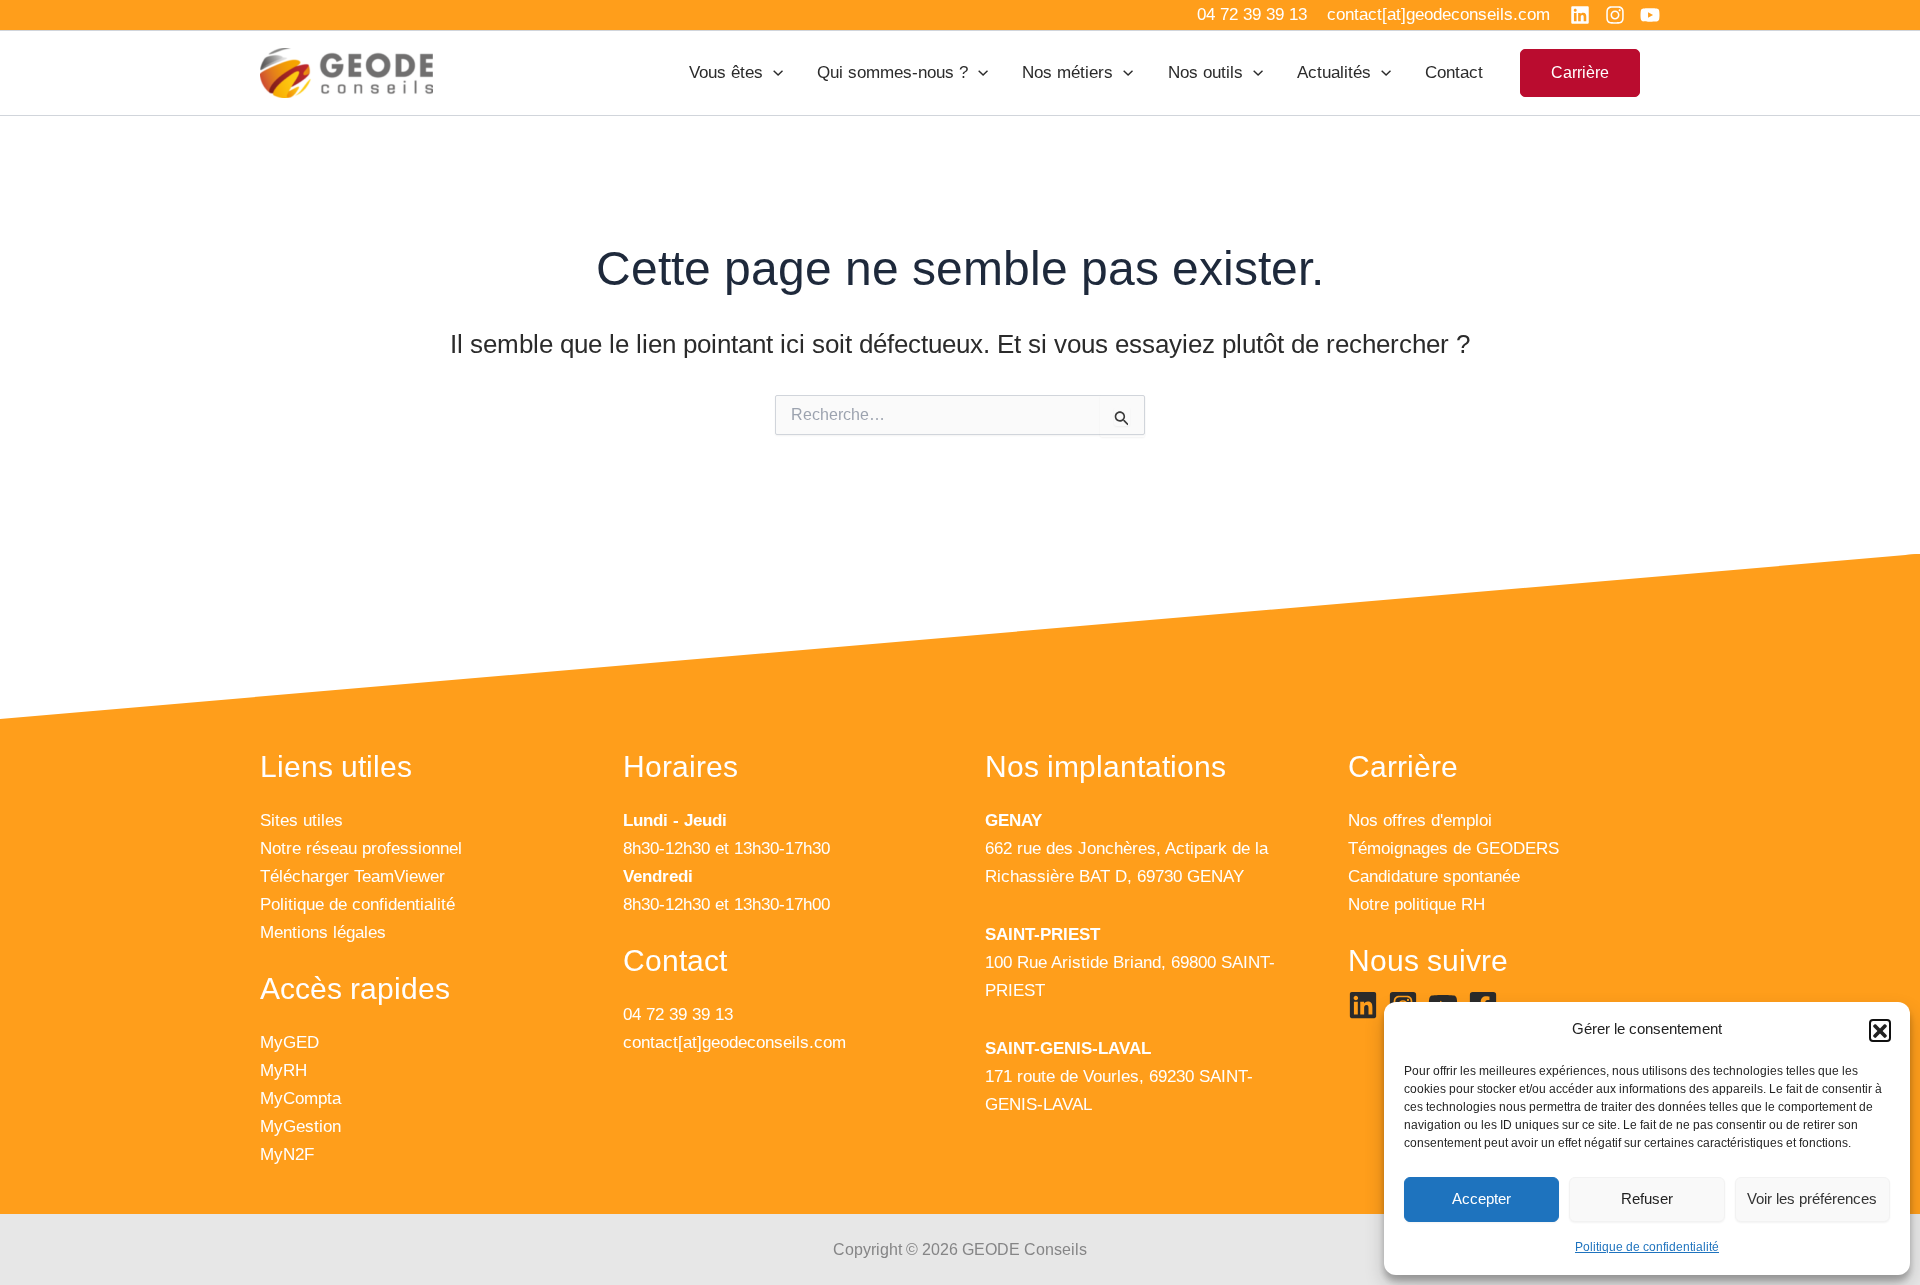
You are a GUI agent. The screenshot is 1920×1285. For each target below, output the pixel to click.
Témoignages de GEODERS (1453, 848)
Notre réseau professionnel (361, 848)
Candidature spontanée (1434, 876)
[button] (1880, 1030)
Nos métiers (1067, 72)
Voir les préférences (1812, 1198)
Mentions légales (323, 932)
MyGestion (300, 1126)
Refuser (1647, 1198)
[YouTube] (1650, 15)
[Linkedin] (1580, 15)
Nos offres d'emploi (1420, 820)
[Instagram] (1615, 15)
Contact (1454, 72)
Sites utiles (301, 820)
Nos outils (1205, 72)
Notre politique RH (1416, 904)
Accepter (1481, 1198)
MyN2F (287, 1154)
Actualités (1334, 72)
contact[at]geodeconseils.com (734, 1042)
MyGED (289, 1042)
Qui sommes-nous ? (892, 72)
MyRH (283, 1070)
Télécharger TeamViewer (352, 876)
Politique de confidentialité (1647, 1247)
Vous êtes (726, 72)
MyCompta (300, 1098)
